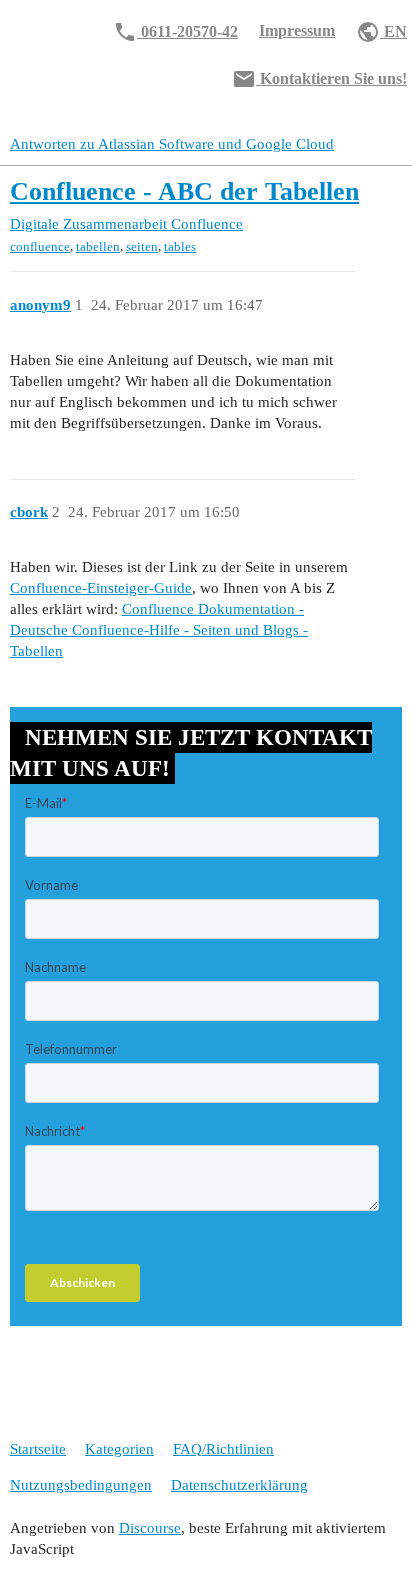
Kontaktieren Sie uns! (319, 79)
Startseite (38, 1449)
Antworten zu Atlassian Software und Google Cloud (172, 144)
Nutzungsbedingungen (81, 1485)
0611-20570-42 (175, 32)
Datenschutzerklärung (239, 1485)
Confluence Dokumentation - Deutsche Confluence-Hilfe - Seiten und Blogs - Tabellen (159, 630)
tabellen (98, 246)
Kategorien (119, 1449)
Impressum (297, 30)
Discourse (150, 1528)
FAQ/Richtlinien (223, 1449)
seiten (142, 246)
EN (381, 32)
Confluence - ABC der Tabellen (184, 191)
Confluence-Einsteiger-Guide (101, 588)
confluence (40, 246)
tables (180, 246)
